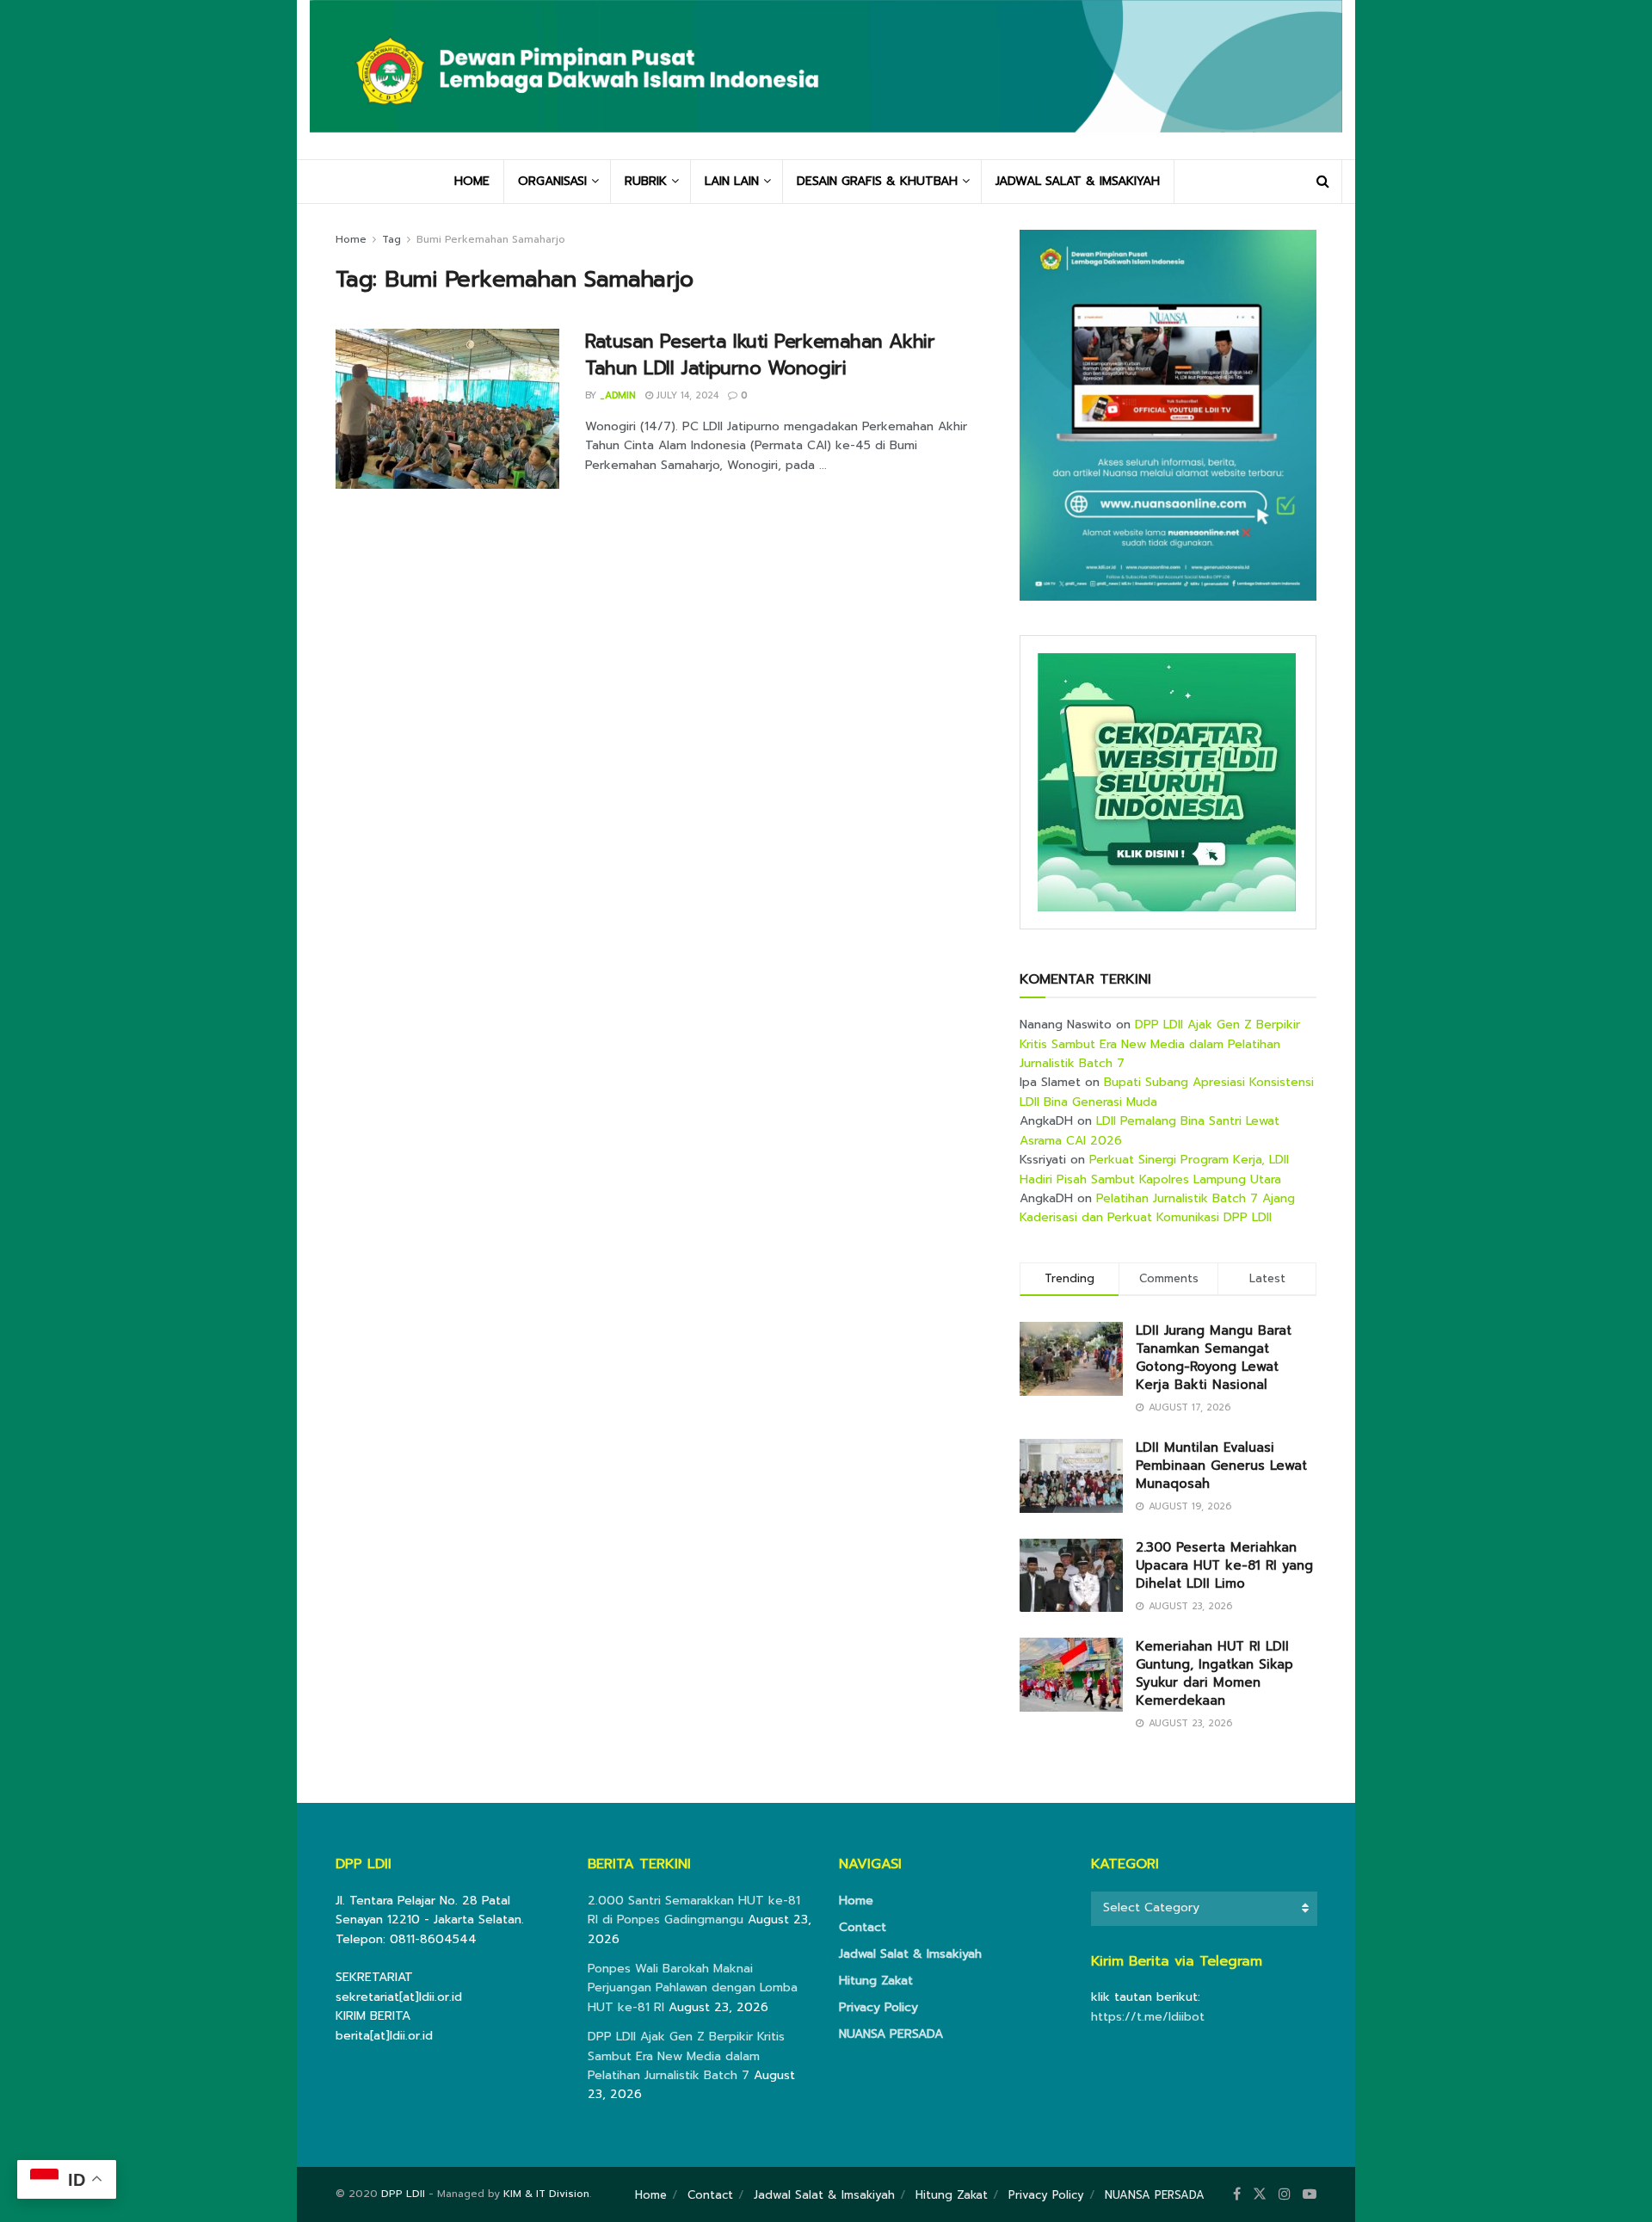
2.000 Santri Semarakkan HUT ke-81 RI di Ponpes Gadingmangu (694, 1910)
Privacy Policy (878, 2007)
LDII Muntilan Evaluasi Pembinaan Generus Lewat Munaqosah (1221, 1466)
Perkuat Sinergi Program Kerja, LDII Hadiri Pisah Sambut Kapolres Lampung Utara (1154, 1169)
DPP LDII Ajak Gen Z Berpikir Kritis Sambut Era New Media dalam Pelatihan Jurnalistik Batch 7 (1160, 1044)
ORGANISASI (552, 181)
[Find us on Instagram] (1285, 2194)
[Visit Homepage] (826, 79)
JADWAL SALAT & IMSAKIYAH (1078, 181)
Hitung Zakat (876, 1981)
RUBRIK (646, 181)
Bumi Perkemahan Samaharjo (491, 239)
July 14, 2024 (686, 395)
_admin (618, 395)
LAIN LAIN (732, 181)
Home (351, 239)
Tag (391, 239)
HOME (472, 181)
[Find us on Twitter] (1260, 2194)
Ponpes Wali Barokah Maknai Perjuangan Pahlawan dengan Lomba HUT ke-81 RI (693, 1988)
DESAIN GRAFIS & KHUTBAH (877, 181)
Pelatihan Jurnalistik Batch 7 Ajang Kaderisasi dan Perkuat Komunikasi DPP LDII (1157, 1208)
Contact (863, 1927)
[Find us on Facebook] (1237, 2194)
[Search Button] (1323, 182)
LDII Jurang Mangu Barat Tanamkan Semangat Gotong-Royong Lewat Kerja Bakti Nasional (1214, 1358)
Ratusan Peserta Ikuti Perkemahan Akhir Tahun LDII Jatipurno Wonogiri (760, 355)
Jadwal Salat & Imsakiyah (910, 1954)
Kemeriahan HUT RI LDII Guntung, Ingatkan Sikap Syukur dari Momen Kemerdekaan (1214, 1673)
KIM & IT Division (546, 2194)
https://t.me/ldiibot (1148, 2017)
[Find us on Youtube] (1310, 2194)
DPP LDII (403, 2194)
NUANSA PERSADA (891, 2034)
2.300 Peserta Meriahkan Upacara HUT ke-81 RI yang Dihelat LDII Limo (1224, 1565)
